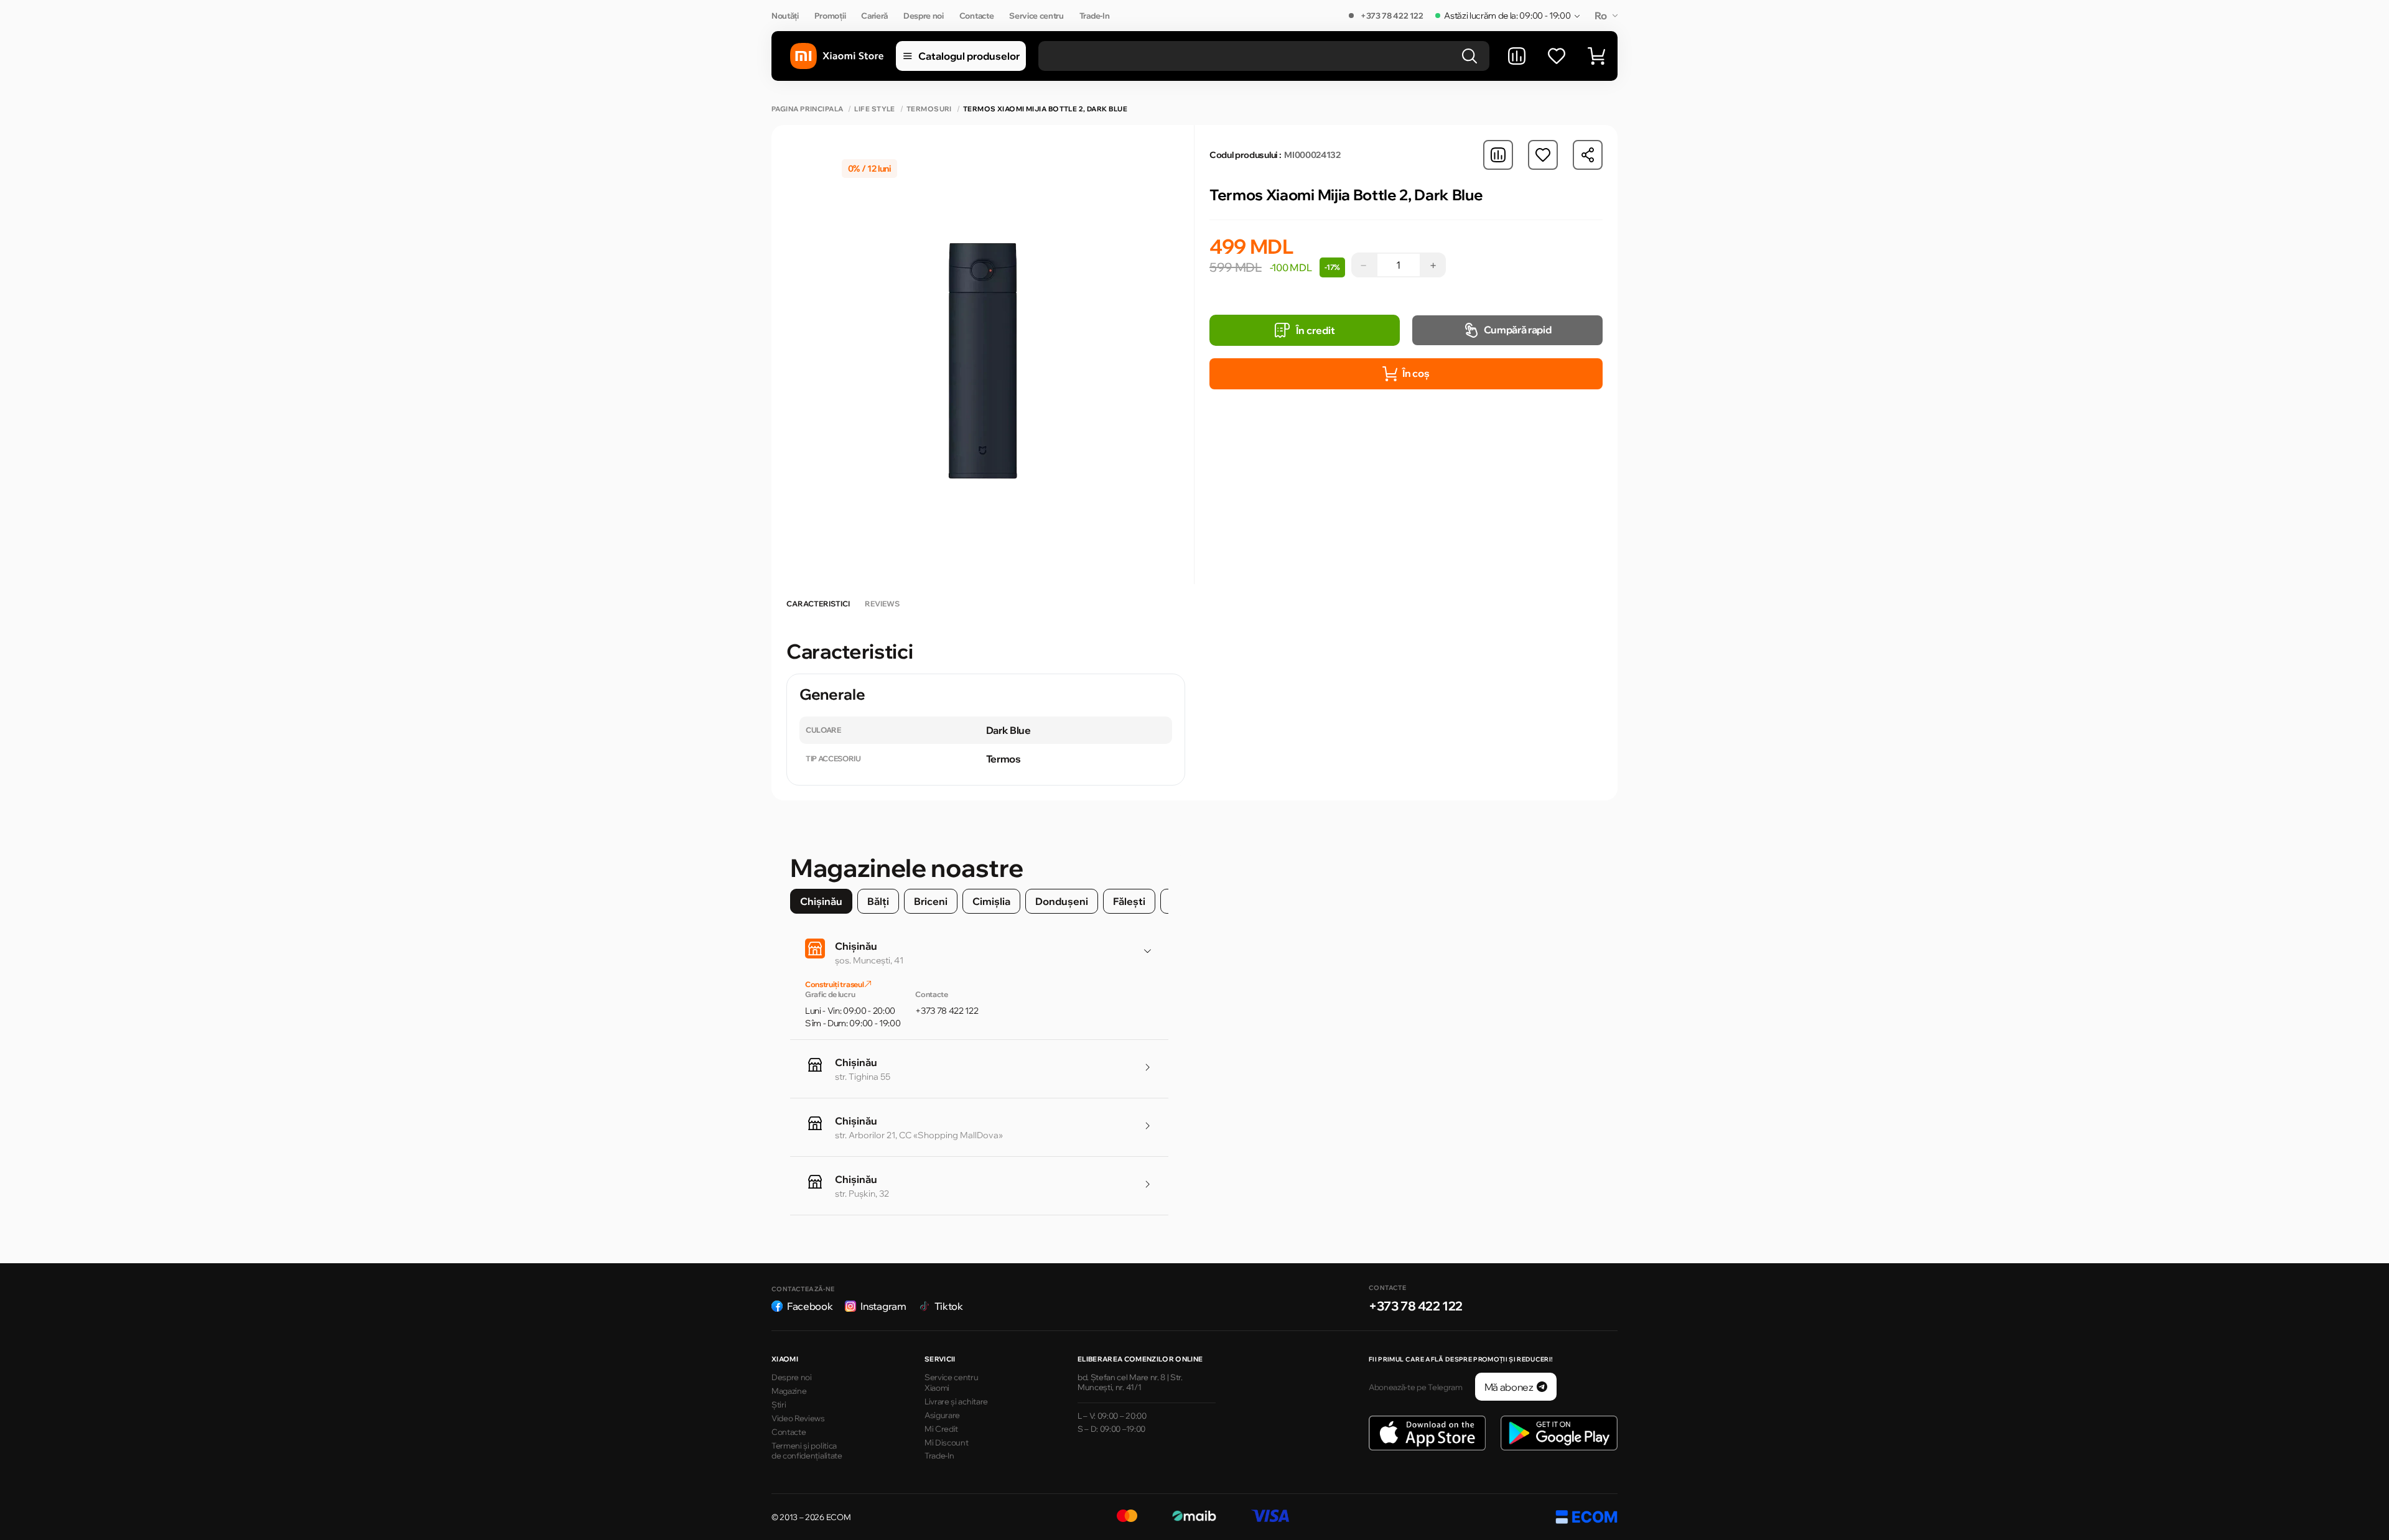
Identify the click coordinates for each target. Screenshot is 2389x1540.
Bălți (878, 901)
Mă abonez (1509, 1387)
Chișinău (821, 901)
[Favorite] (1557, 56)
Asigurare (942, 1415)
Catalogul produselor (969, 56)
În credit (1316, 330)
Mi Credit (941, 1429)
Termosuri (929, 109)
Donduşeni (1062, 901)
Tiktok (949, 1306)
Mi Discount (946, 1442)
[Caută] (1469, 56)
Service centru (1036, 16)
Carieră (874, 16)
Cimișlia (991, 901)
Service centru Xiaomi (952, 1382)
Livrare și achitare (956, 1401)
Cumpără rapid (1518, 330)
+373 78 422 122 (1392, 16)
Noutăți (785, 16)
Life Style (874, 109)
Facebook (810, 1306)
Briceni (931, 901)
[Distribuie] (1588, 155)
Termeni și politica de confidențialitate (807, 1451)
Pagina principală (807, 109)
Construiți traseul (835, 984)
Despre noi (924, 16)
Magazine (789, 1391)
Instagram (883, 1306)
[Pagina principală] (837, 56)
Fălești (1129, 901)
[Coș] (1596, 56)
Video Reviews (798, 1418)
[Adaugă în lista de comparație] (1498, 155)
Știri (779, 1404)
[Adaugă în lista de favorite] (1543, 155)
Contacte (976, 16)
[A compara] (1517, 56)
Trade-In (1094, 16)
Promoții (830, 16)
